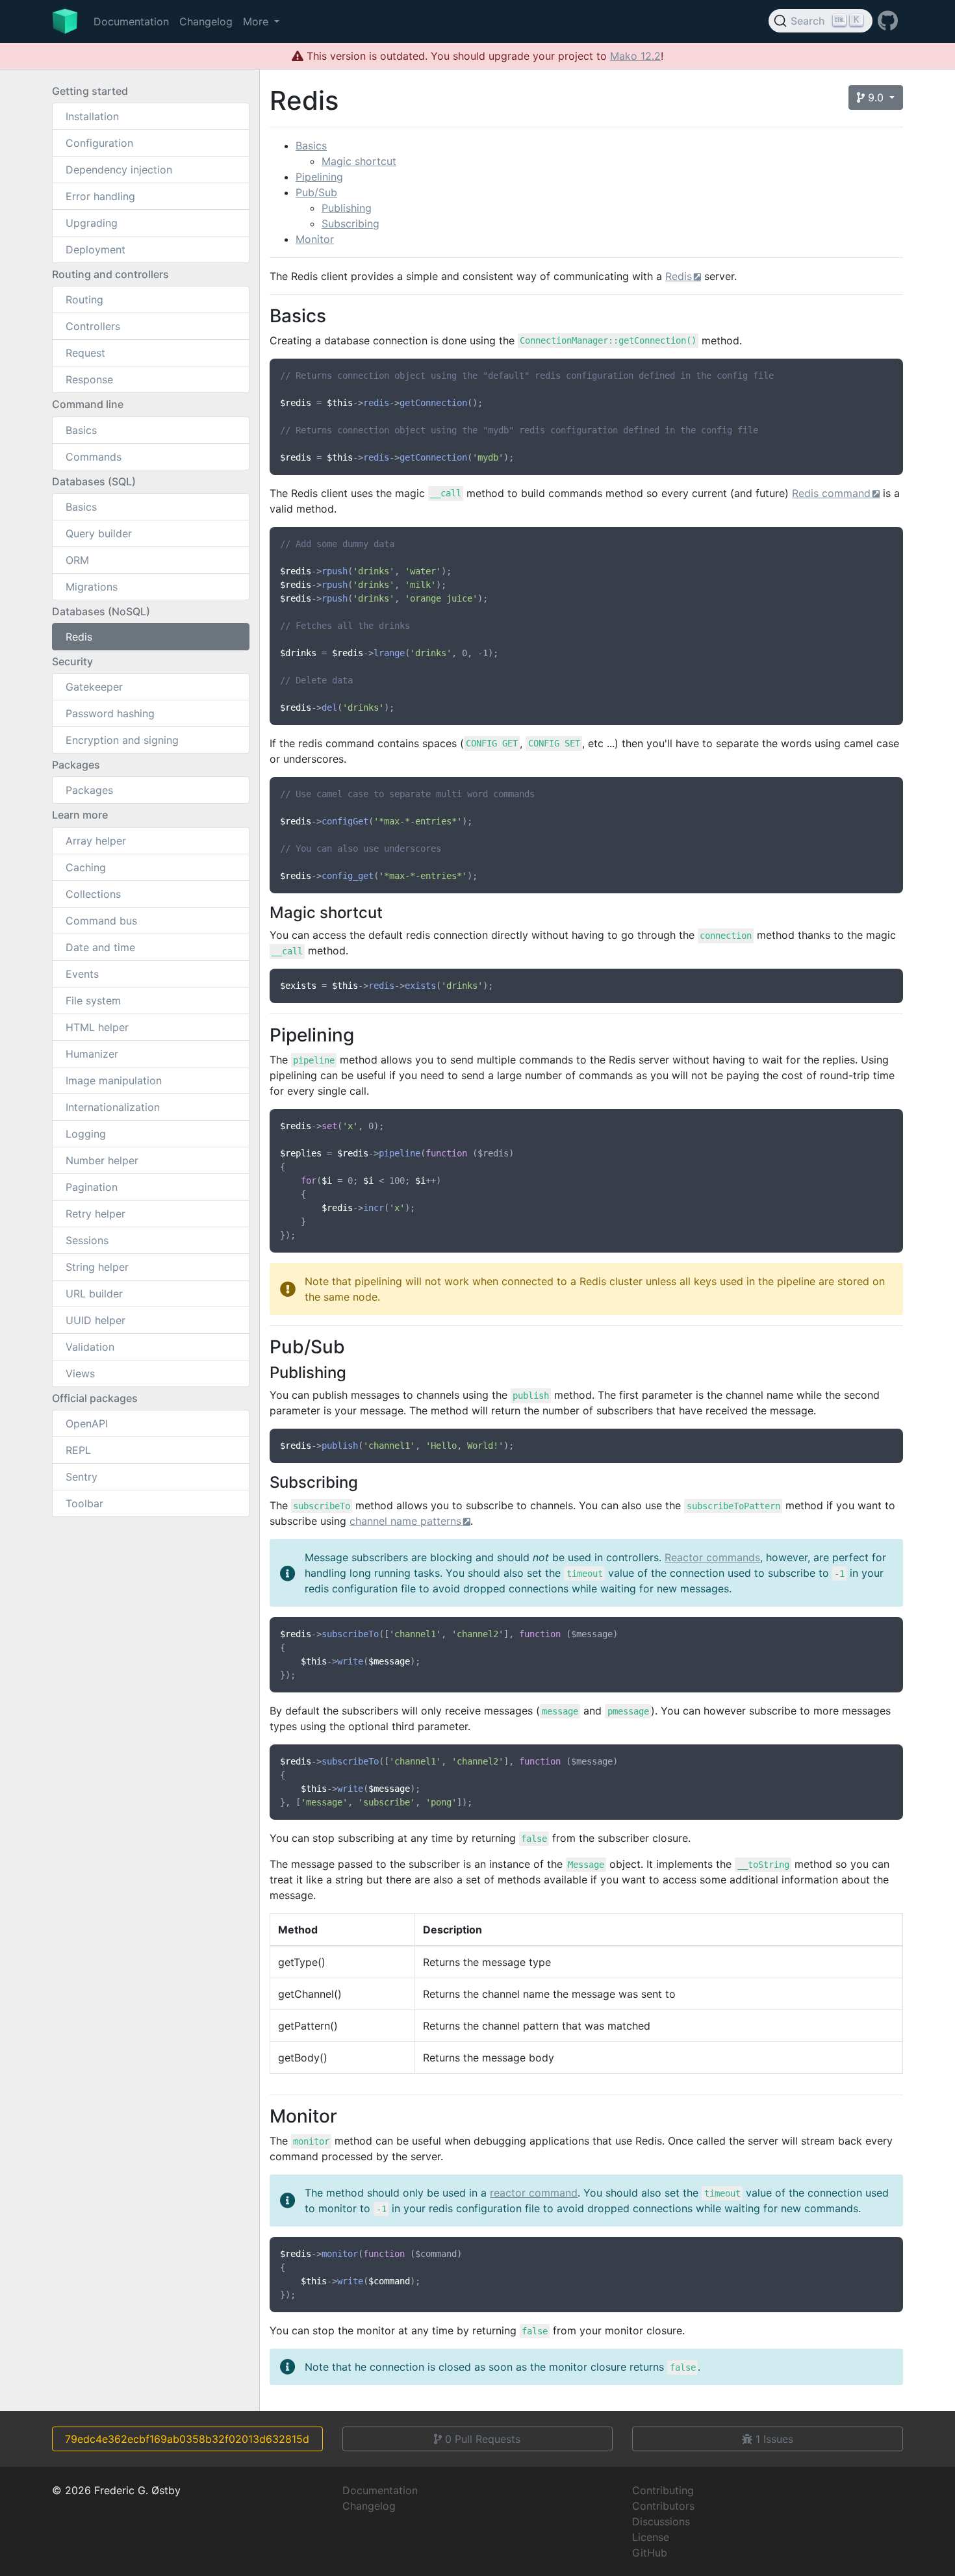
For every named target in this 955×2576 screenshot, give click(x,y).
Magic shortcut (359, 161)
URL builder (94, 1294)
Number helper (102, 1160)
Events (82, 974)
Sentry (82, 1477)
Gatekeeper (94, 687)
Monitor (315, 239)
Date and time (100, 947)
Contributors (663, 2506)
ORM (77, 560)
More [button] (257, 21)
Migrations (92, 587)
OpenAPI (87, 1423)
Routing (84, 300)
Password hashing (110, 713)
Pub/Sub (316, 192)
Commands (94, 457)
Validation (90, 1347)
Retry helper (96, 1214)
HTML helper (97, 1027)
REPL (78, 1450)
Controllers (93, 326)
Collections (93, 894)
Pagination (92, 1187)
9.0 (876, 97)
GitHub (650, 2553)
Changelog (206, 21)
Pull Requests (483, 2439)
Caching (86, 867)
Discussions (661, 2521)
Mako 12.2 (635, 56)
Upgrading (92, 223)
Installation (92, 116)
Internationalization (113, 1107)
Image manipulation (114, 1080)
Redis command (831, 493)
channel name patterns (405, 1521)
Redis (79, 637)
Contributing (663, 2490)
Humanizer (92, 1054)
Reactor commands (712, 1557)
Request (85, 353)
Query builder (99, 533)
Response (89, 379)
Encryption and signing (122, 740)
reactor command (534, 2193)
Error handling (100, 196)
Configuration (99, 143)
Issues (774, 2439)
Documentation (131, 21)
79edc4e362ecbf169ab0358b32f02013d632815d (187, 2439)
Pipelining (319, 177)
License (651, 2537)
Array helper (96, 841)
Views (80, 1373)
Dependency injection (119, 170)
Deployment (96, 249)
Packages (89, 790)
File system (93, 1001)
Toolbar (84, 1503)
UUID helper (96, 1320)
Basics (81, 430)
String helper (97, 1267)
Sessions (87, 1240)
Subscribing (350, 223)
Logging (86, 1134)
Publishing (347, 208)
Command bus (101, 921)
